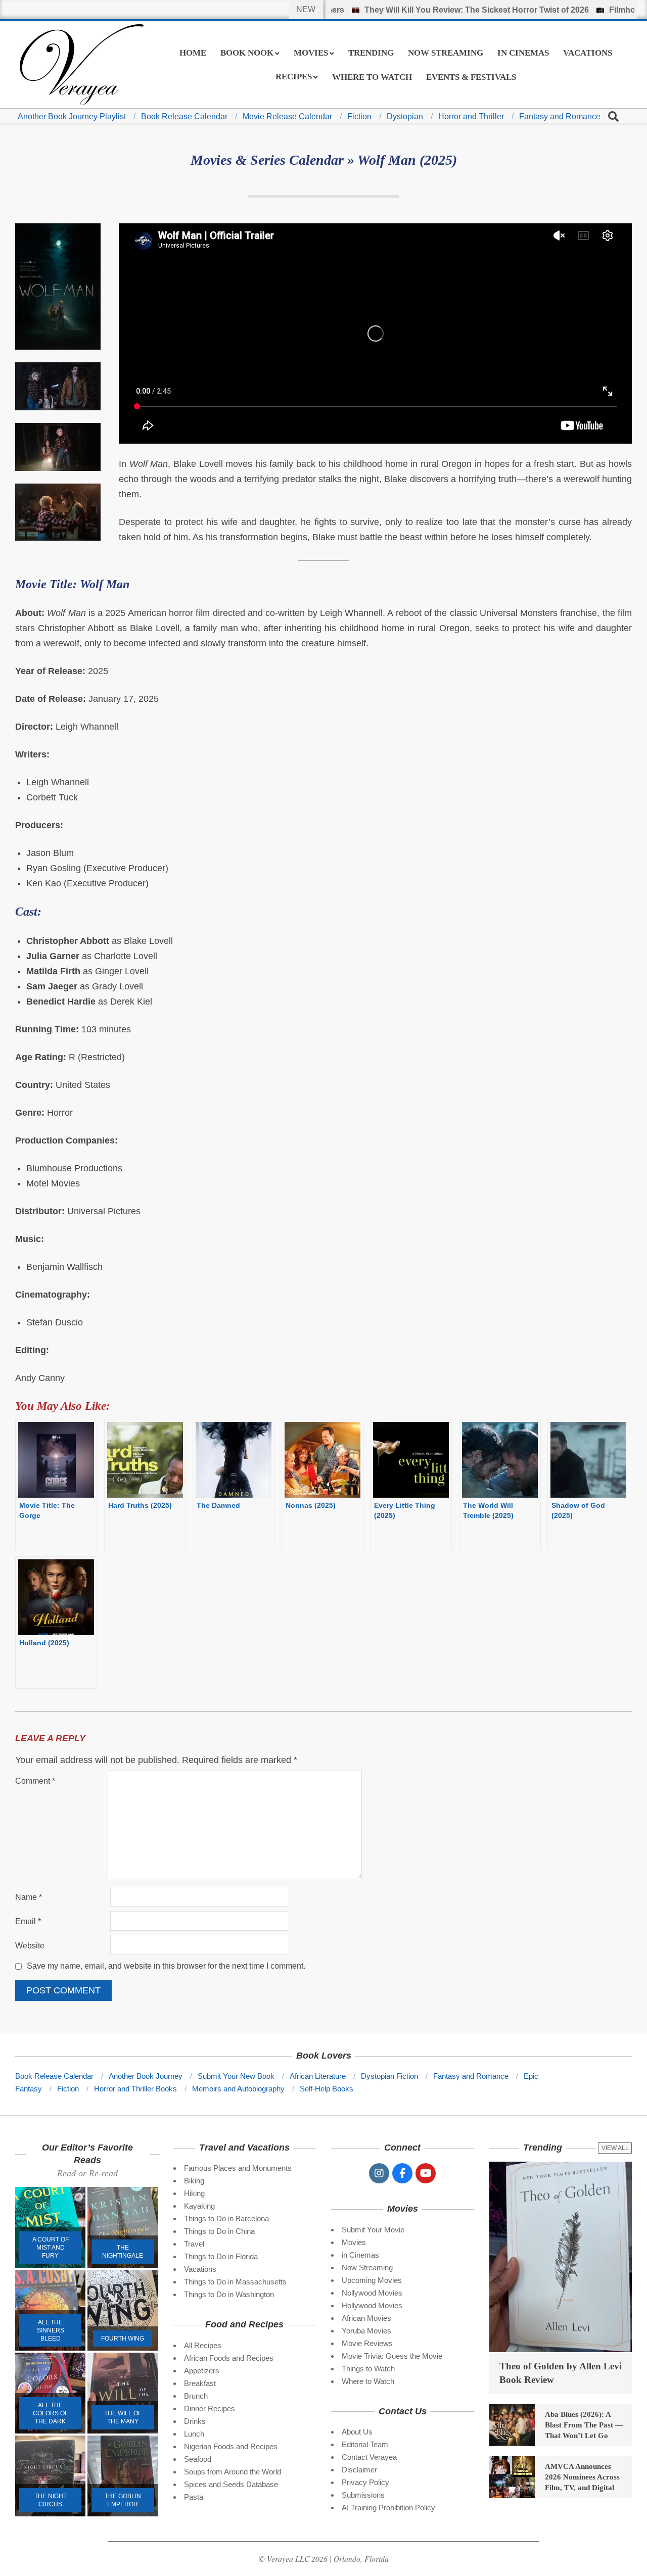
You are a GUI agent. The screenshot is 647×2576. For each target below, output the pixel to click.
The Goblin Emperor (123, 2500)
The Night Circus (51, 2500)
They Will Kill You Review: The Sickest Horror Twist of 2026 (425, 10)
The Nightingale (123, 2252)
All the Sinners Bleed (51, 2330)
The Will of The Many (123, 2417)
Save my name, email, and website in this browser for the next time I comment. (166, 1966)
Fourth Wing (123, 2339)
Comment (35, 1781)
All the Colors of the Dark (51, 2413)
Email (28, 1921)
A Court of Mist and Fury (51, 2248)
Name (29, 1897)
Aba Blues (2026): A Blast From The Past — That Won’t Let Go (584, 2425)
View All (615, 2148)
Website (30, 1946)
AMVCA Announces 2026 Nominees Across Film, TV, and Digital (582, 2477)
